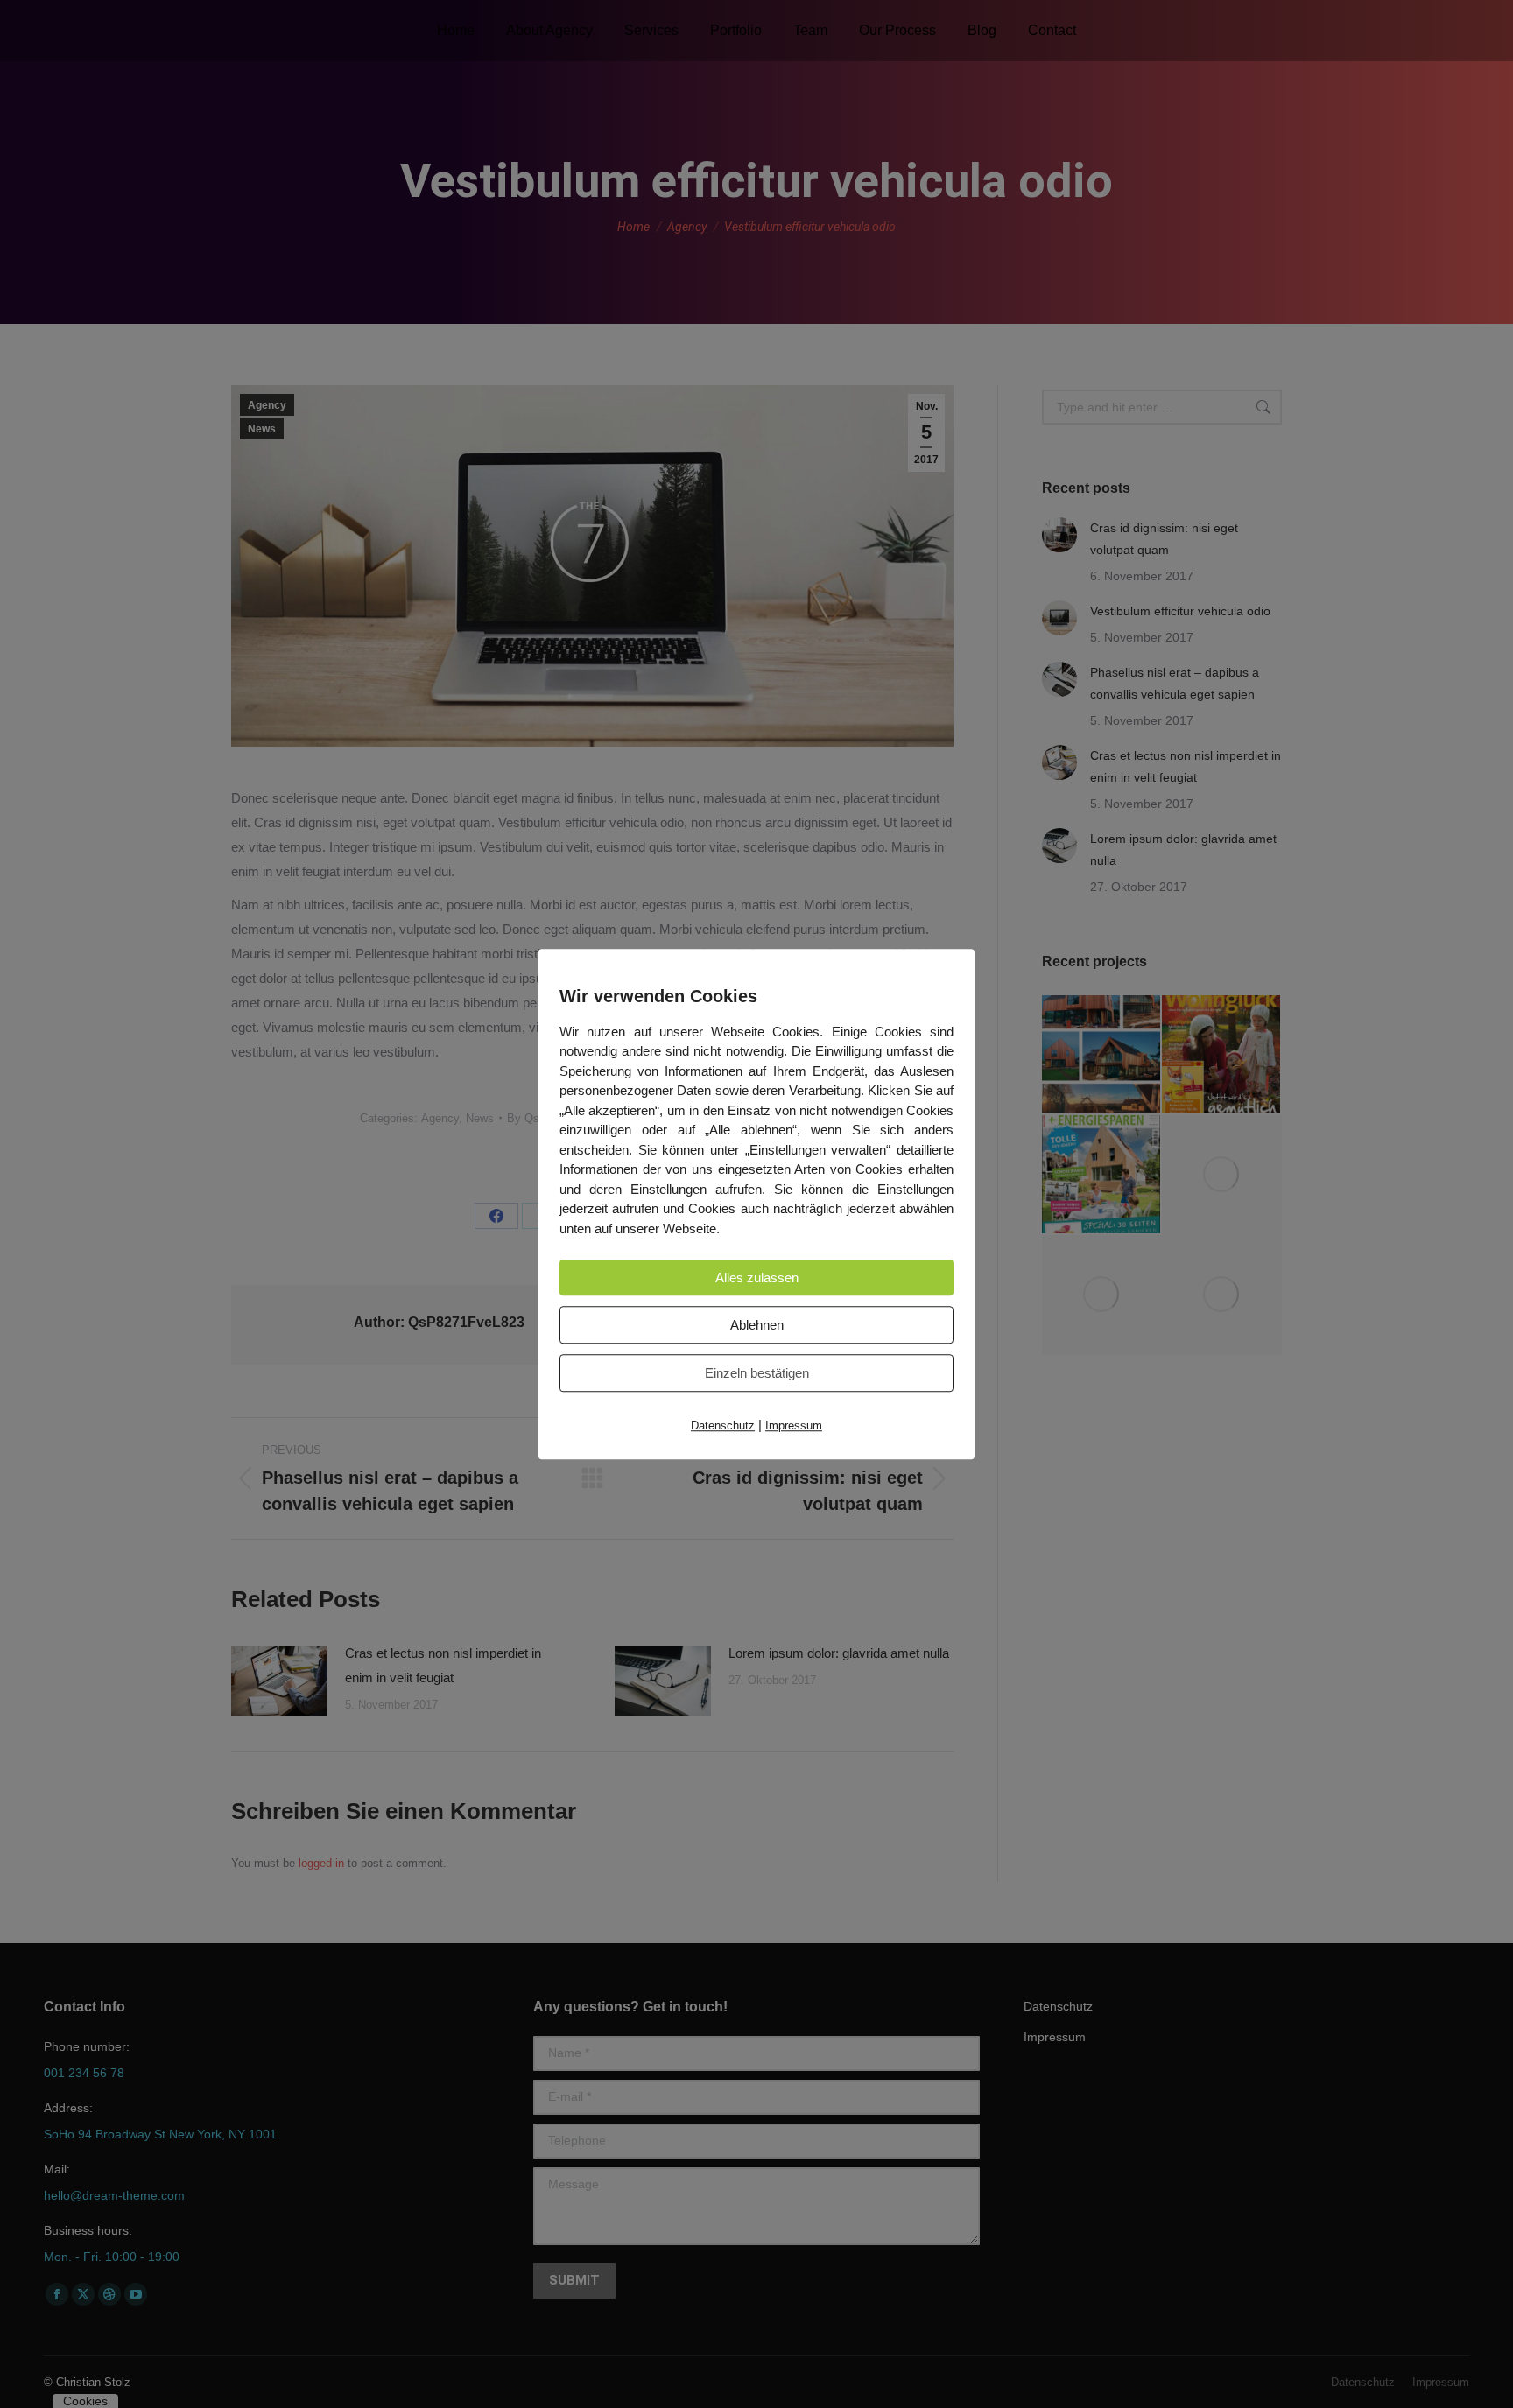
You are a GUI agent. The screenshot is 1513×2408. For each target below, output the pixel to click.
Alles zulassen (757, 1278)
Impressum (794, 1425)
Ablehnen (757, 1325)
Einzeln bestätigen (757, 1373)
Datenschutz (723, 1425)
